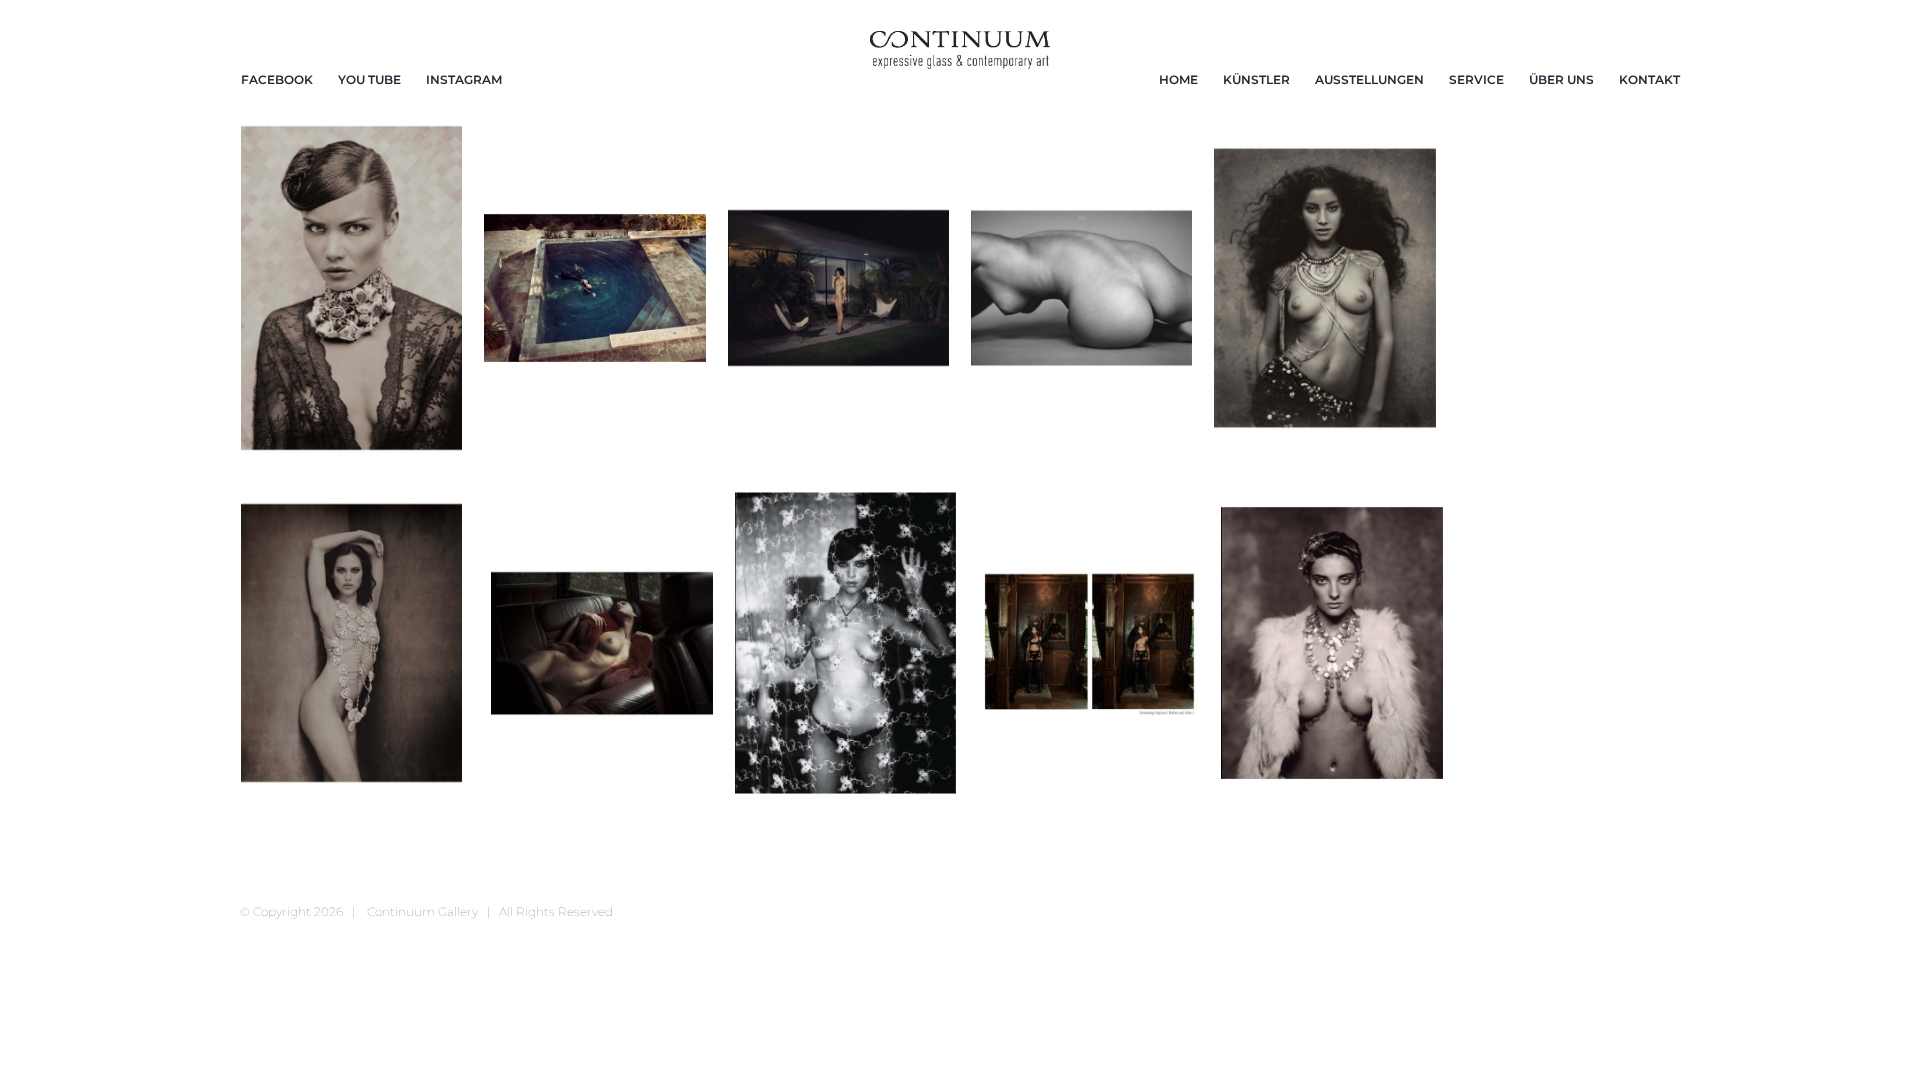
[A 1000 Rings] (351, 288)
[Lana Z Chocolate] (351, 643)
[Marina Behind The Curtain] (845, 643)
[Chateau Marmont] (838, 288)
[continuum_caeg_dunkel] (960, 39)
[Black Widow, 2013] (594, 288)
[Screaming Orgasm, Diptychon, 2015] (1088, 643)
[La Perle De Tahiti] (1324, 288)
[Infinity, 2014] (1081, 288)
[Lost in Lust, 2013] (601, 643)
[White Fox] (1331, 643)
